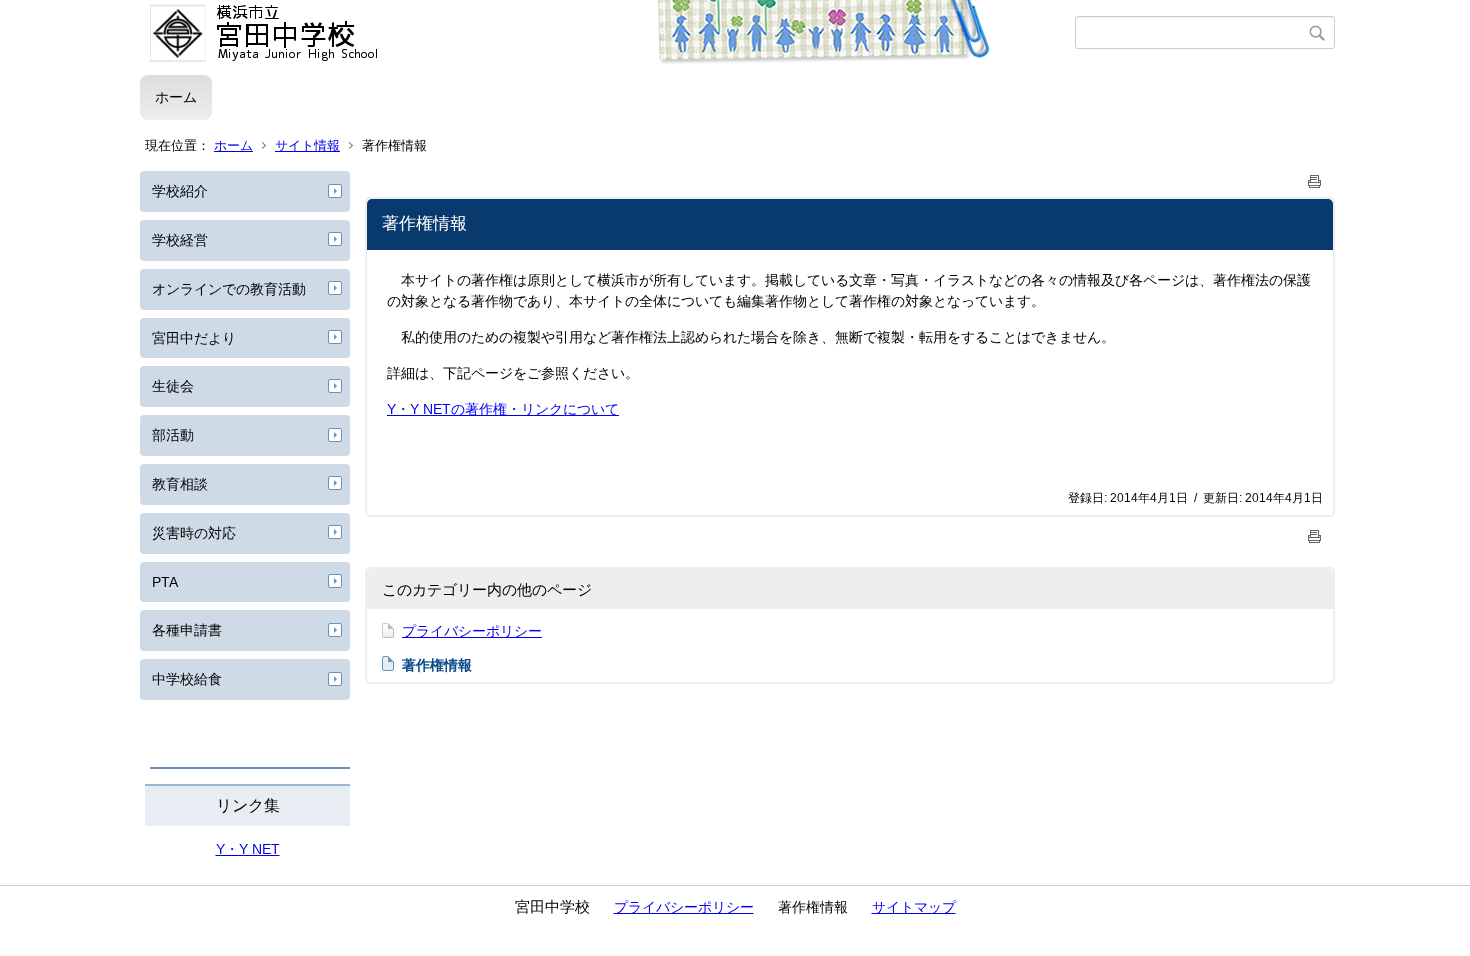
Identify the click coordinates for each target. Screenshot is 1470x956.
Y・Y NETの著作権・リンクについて (503, 409)
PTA (165, 582)
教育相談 (180, 484)
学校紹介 (180, 191)
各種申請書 (187, 630)
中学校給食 (187, 679)
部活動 (173, 435)
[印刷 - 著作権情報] (1315, 177)
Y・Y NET (248, 849)
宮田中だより (194, 338)
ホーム (176, 97)
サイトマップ (914, 907)
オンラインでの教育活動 (229, 289)
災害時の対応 (194, 533)
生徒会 (173, 386)
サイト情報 (307, 145)
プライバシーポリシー (472, 631)
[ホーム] (607, 33)
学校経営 (180, 240)
